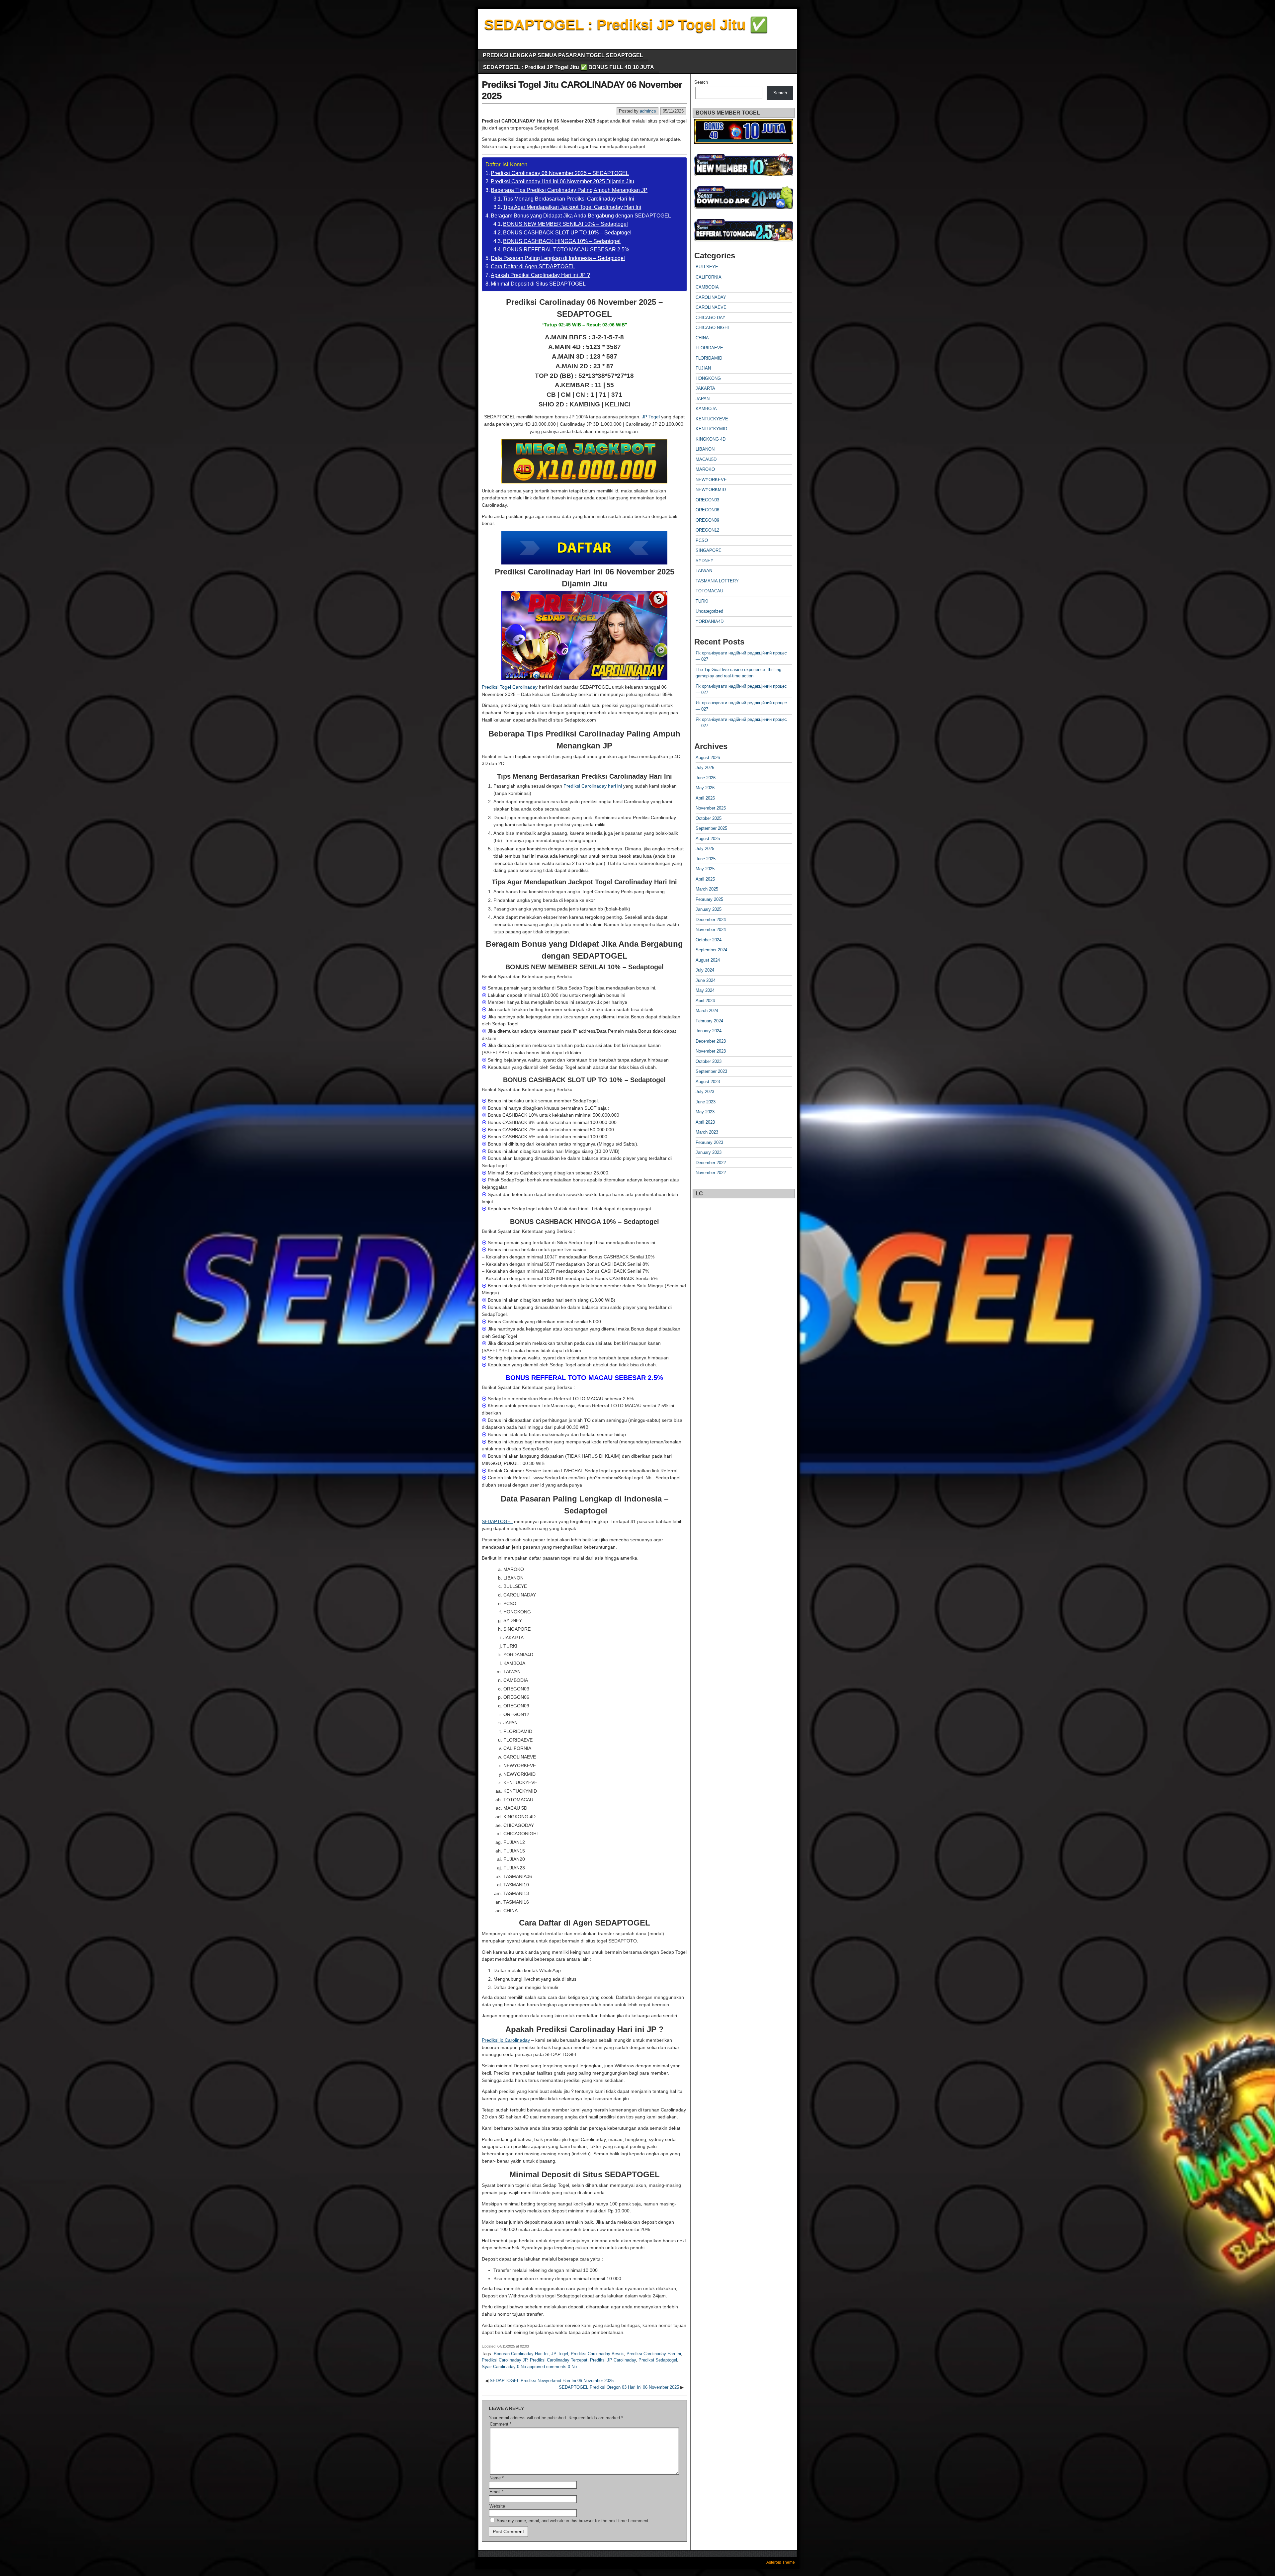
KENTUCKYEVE (712, 419)
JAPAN (703, 399)
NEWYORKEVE (711, 480)
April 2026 (705, 798)
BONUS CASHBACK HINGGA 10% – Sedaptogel (562, 241)
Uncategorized (709, 611)
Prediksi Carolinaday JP (505, 2360)
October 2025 (709, 818)
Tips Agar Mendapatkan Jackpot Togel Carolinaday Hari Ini (572, 207)
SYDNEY (705, 561)
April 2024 (705, 1001)
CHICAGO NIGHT (713, 328)
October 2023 (709, 1061)
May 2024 (705, 990)
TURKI (702, 601)
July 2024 (705, 970)
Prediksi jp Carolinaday (506, 2040)
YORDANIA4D (710, 621)
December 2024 (711, 920)
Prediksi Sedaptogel (658, 2360)
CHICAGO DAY (711, 318)
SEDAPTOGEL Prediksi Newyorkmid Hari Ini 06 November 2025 (552, 2381)
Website (497, 2506)
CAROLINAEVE (711, 307)
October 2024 (709, 940)
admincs (648, 111)
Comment (501, 2424)
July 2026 (705, 768)
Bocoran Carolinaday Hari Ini (521, 2354)
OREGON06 (707, 510)
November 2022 (711, 1173)
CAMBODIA (707, 287)
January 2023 (709, 1152)
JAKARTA (705, 388)
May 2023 (705, 1112)
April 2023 (705, 1122)
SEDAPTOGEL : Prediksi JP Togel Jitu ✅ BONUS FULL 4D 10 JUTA (569, 67)
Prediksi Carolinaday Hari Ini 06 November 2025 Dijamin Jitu (562, 181)
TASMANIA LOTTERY (717, 581)
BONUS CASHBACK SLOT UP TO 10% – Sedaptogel (567, 233)
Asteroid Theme (781, 2562)
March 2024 (707, 1011)
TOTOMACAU (709, 591)
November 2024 (711, 930)
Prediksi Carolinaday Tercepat (559, 2360)
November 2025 (711, 808)
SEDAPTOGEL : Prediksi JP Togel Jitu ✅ (626, 24)
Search (701, 82)
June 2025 (706, 859)
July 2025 (705, 849)
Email (496, 2492)
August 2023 (708, 1082)
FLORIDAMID (709, 358)
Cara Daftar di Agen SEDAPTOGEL (533, 266)
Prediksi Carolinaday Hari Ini (654, 2354)
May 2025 (705, 869)
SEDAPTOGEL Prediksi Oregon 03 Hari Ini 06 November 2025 (619, 2387)
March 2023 (707, 1132)
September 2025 (711, 828)
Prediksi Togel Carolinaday (510, 687)
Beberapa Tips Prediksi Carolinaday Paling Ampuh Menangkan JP (569, 190)
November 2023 (711, 1051)
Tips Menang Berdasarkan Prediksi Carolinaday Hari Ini (569, 199)
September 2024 (711, 950)
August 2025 (708, 839)
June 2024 (706, 980)
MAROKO (705, 469)
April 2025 (705, 879)
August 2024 (708, 960)
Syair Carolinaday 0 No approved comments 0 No (529, 2367)
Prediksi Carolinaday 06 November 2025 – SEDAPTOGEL (560, 173)
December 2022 (711, 1163)
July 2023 (705, 1092)
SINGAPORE (709, 550)
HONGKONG (708, 378)
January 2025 (709, 909)
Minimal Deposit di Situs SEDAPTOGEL (538, 284)
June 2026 (706, 778)
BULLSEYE (707, 267)
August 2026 (708, 758)
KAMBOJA (706, 409)
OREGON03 (707, 500)
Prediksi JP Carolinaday (613, 2360)
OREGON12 (707, 530)
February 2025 (709, 899)
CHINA (702, 338)
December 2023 (711, 1041)
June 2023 (706, 1102)
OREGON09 (707, 520)
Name (497, 2478)
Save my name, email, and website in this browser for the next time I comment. (573, 2521)
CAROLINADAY (711, 297)
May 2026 (705, 788)
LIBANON (705, 449)
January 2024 (709, 1031)
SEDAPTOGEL (497, 1521)
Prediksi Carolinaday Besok (597, 2354)
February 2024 (709, 1021)
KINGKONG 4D (711, 439)
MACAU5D (706, 459)
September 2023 (711, 1071)
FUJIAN (703, 368)
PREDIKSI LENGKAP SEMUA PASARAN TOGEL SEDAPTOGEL (563, 55)
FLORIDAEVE (709, 348)
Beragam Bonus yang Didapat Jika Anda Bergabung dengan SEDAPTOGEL (581, 216)
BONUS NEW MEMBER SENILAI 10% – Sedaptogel (565, 224)
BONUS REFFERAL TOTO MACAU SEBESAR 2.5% (566, 250)
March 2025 (707, 889)
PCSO (702, 540)
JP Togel (651, 417)
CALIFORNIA (709, 277)
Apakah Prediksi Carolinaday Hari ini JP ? (540, 275)
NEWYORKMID (711, 490)
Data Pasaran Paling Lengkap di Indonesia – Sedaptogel (558, 258)
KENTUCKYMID (711, 429)
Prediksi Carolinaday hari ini (593, 786)
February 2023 (709, 1142)
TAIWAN (704, 571)
